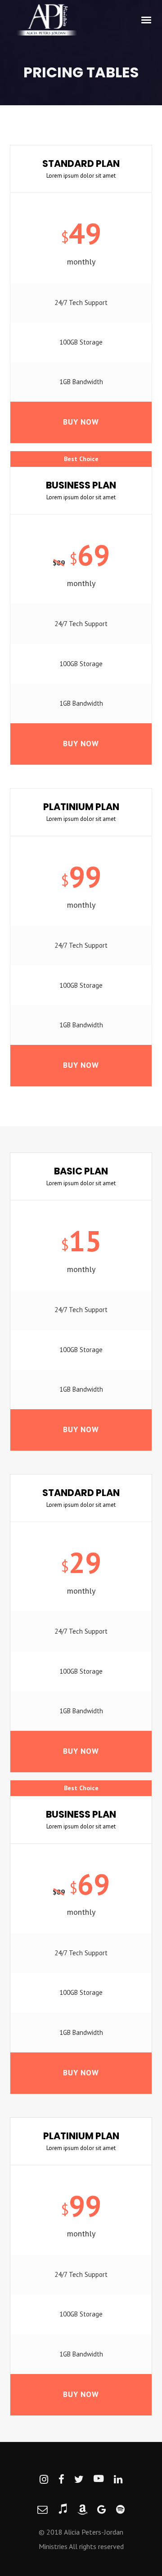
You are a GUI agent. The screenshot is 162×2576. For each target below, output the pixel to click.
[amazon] (82, 2510)
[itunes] (63, 2510)
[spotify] (120, 2510)
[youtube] (99, 2480)
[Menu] (147, 19)
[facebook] (61, 2480)
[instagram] (44, 2480)
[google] (101, 2510)
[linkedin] (118, 2480)
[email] (42, 2510)
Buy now (81, 422)
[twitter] (79, 2480)
